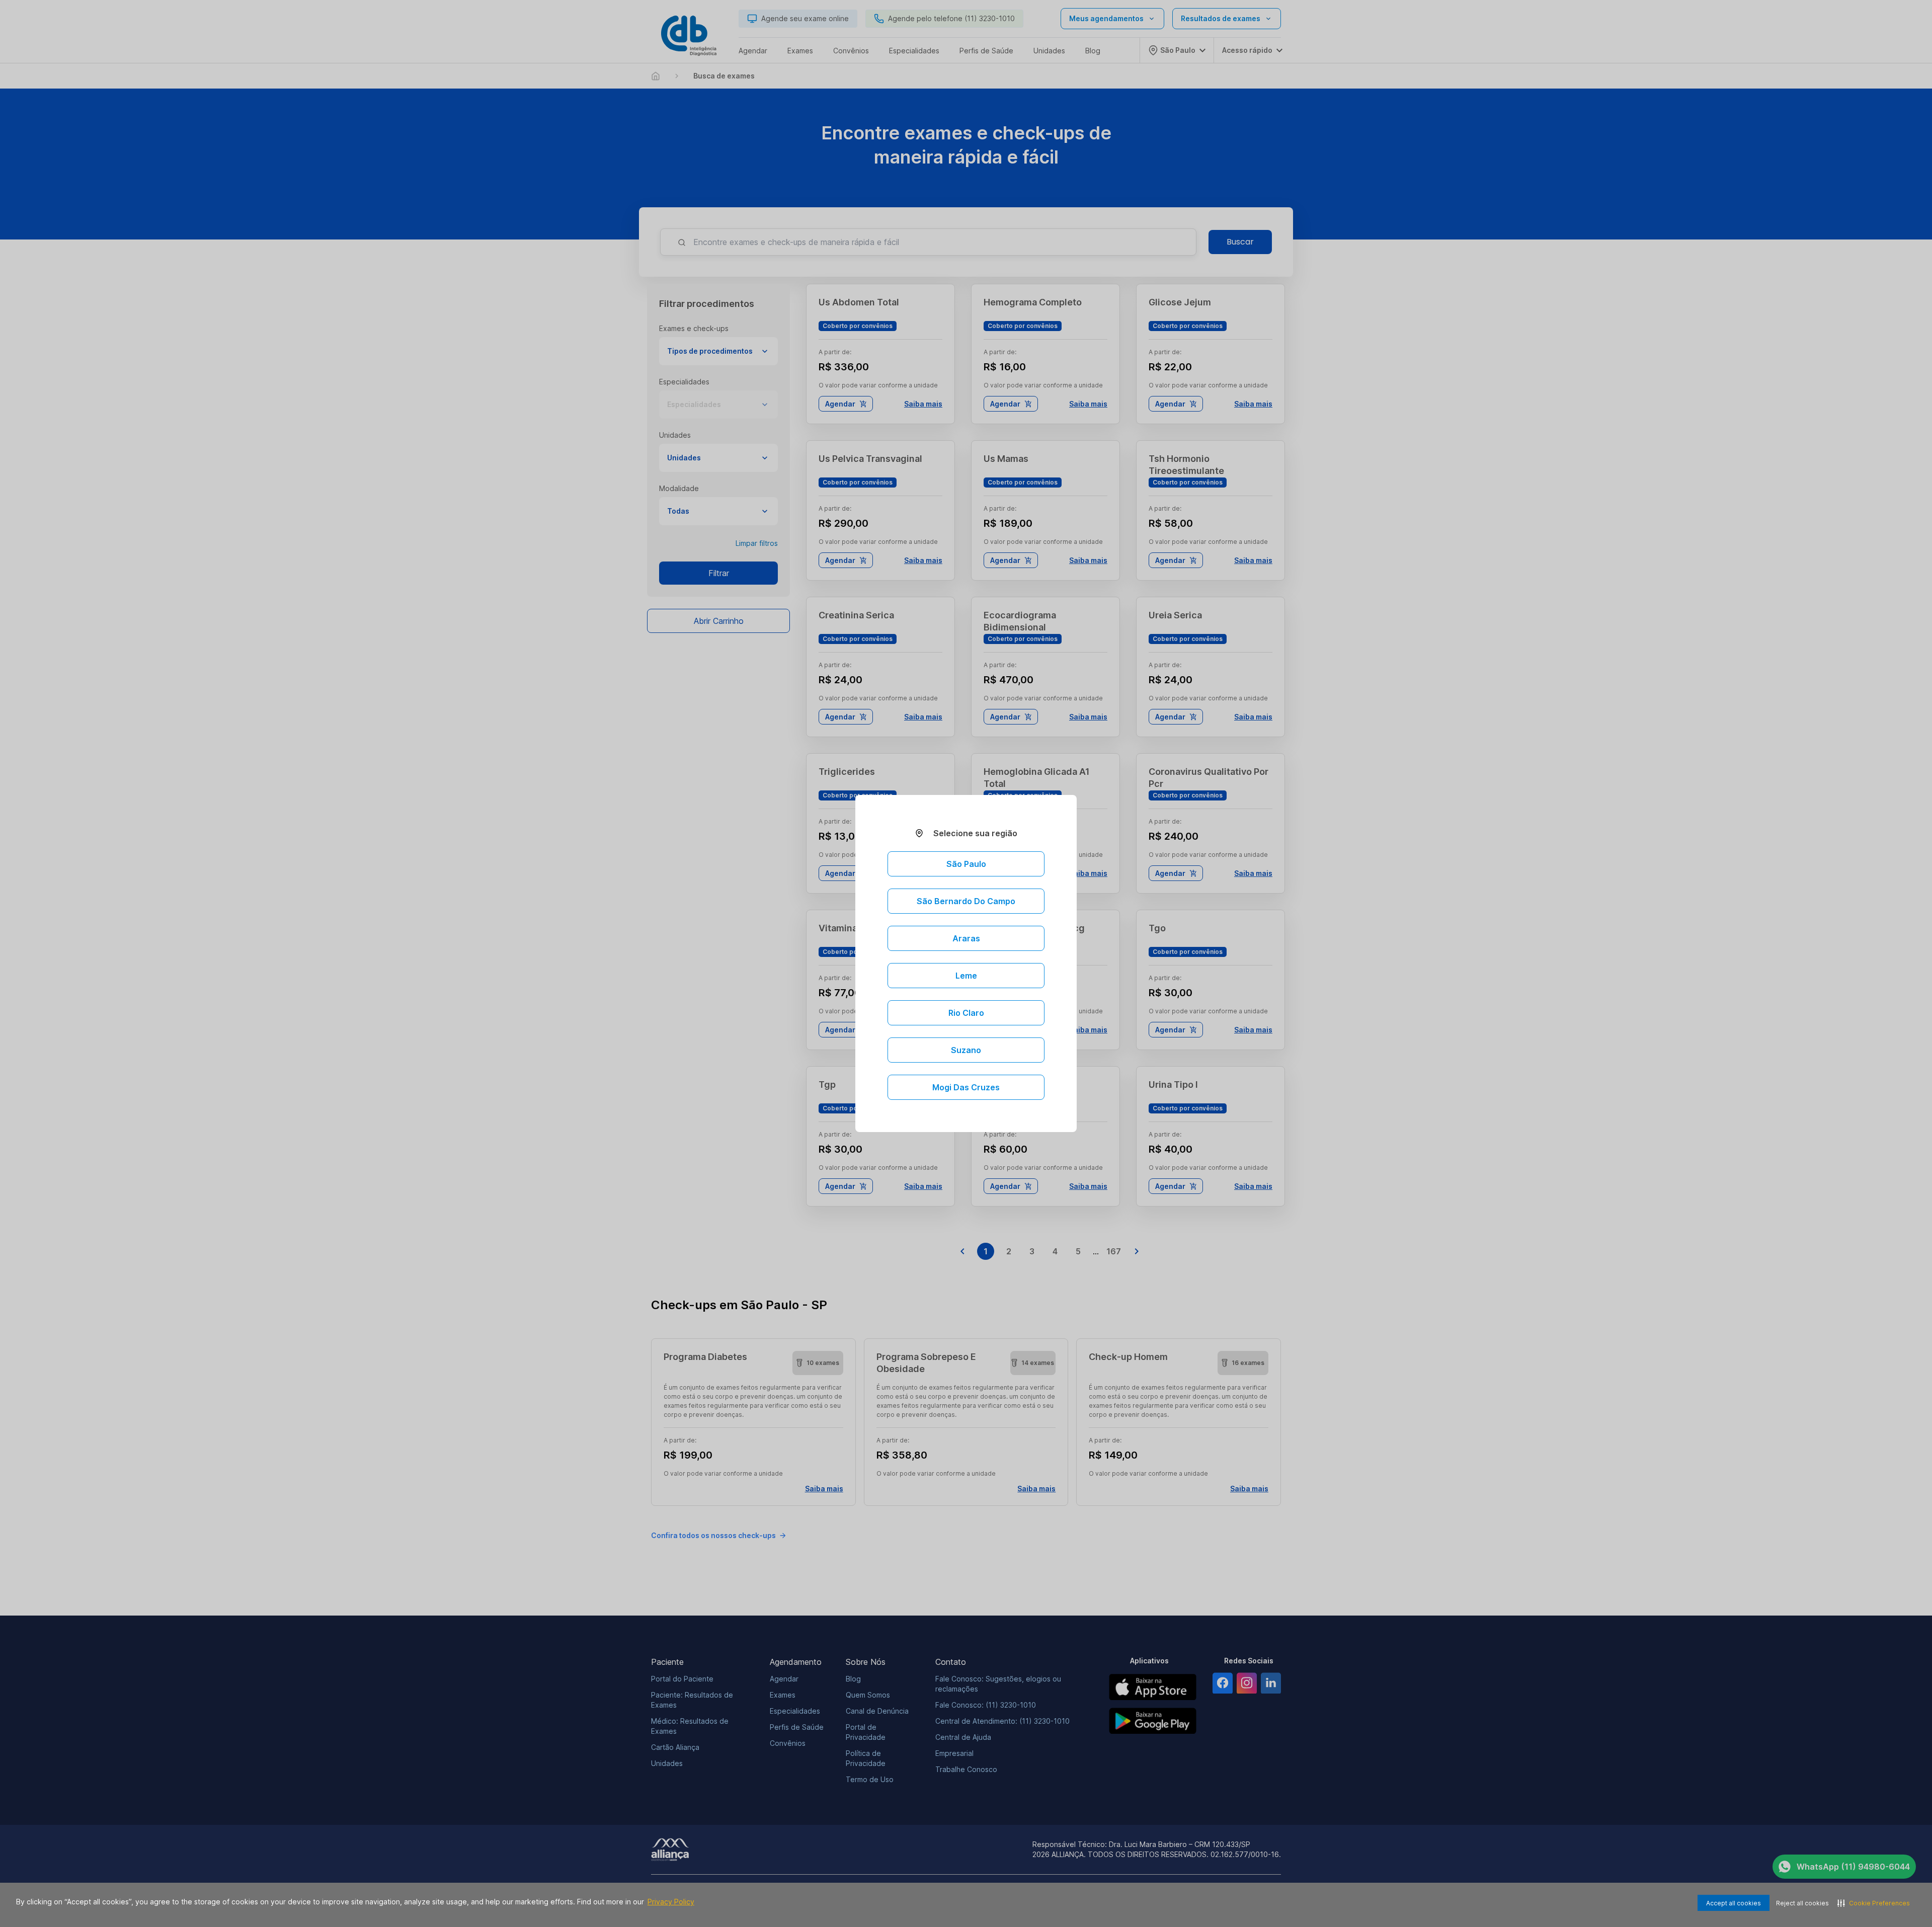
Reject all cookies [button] (1802, 1903)
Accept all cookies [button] (1734, 1903)
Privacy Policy (671, 1902)
